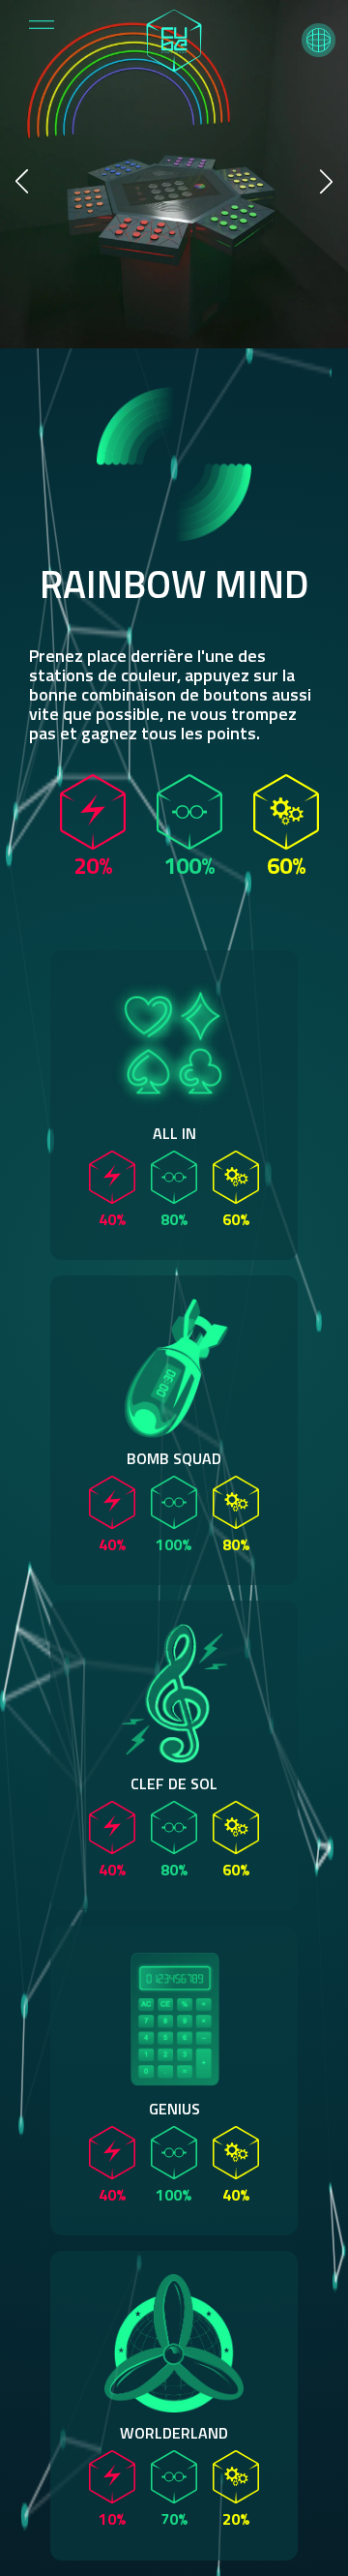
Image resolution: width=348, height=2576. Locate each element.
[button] (319, 40)
